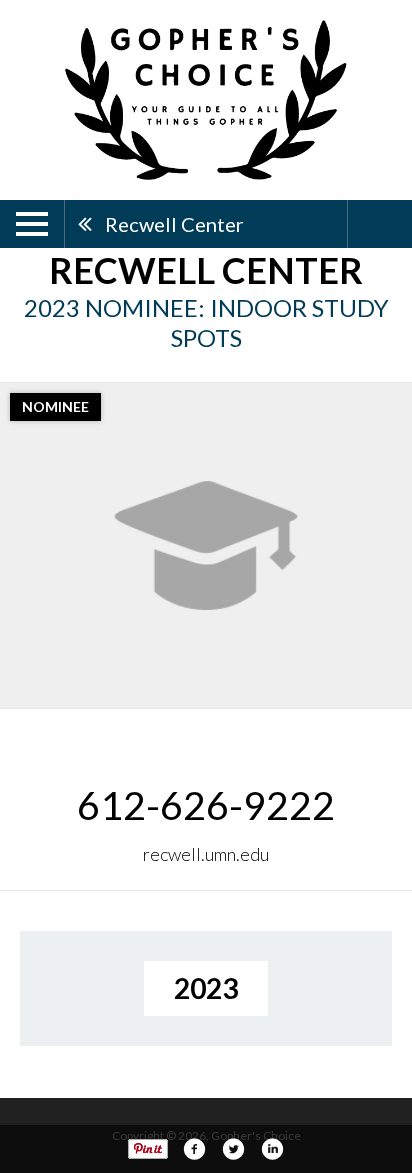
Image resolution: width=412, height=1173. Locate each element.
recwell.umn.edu (206, 854)
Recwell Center (174, 224)
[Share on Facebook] (194, 1149)
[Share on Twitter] (233, 1149)
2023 (206, 988)
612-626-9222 (206, 805)
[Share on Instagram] (272, 1149)
